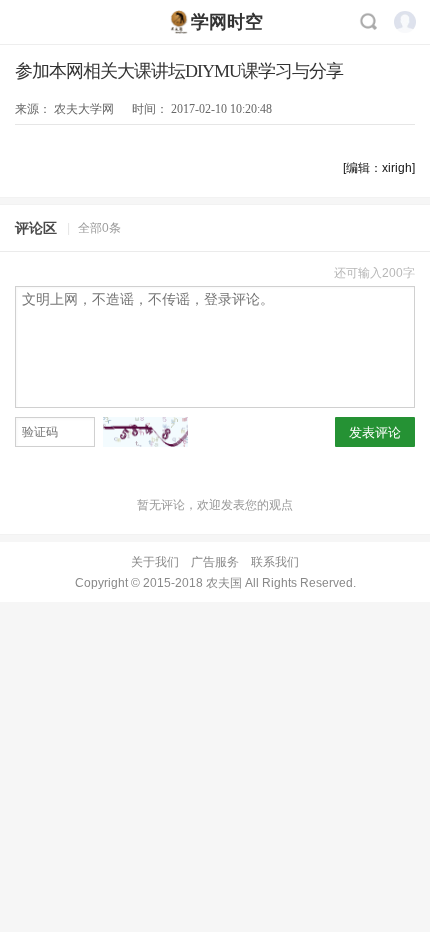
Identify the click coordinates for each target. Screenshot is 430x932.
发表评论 (375, 432)
